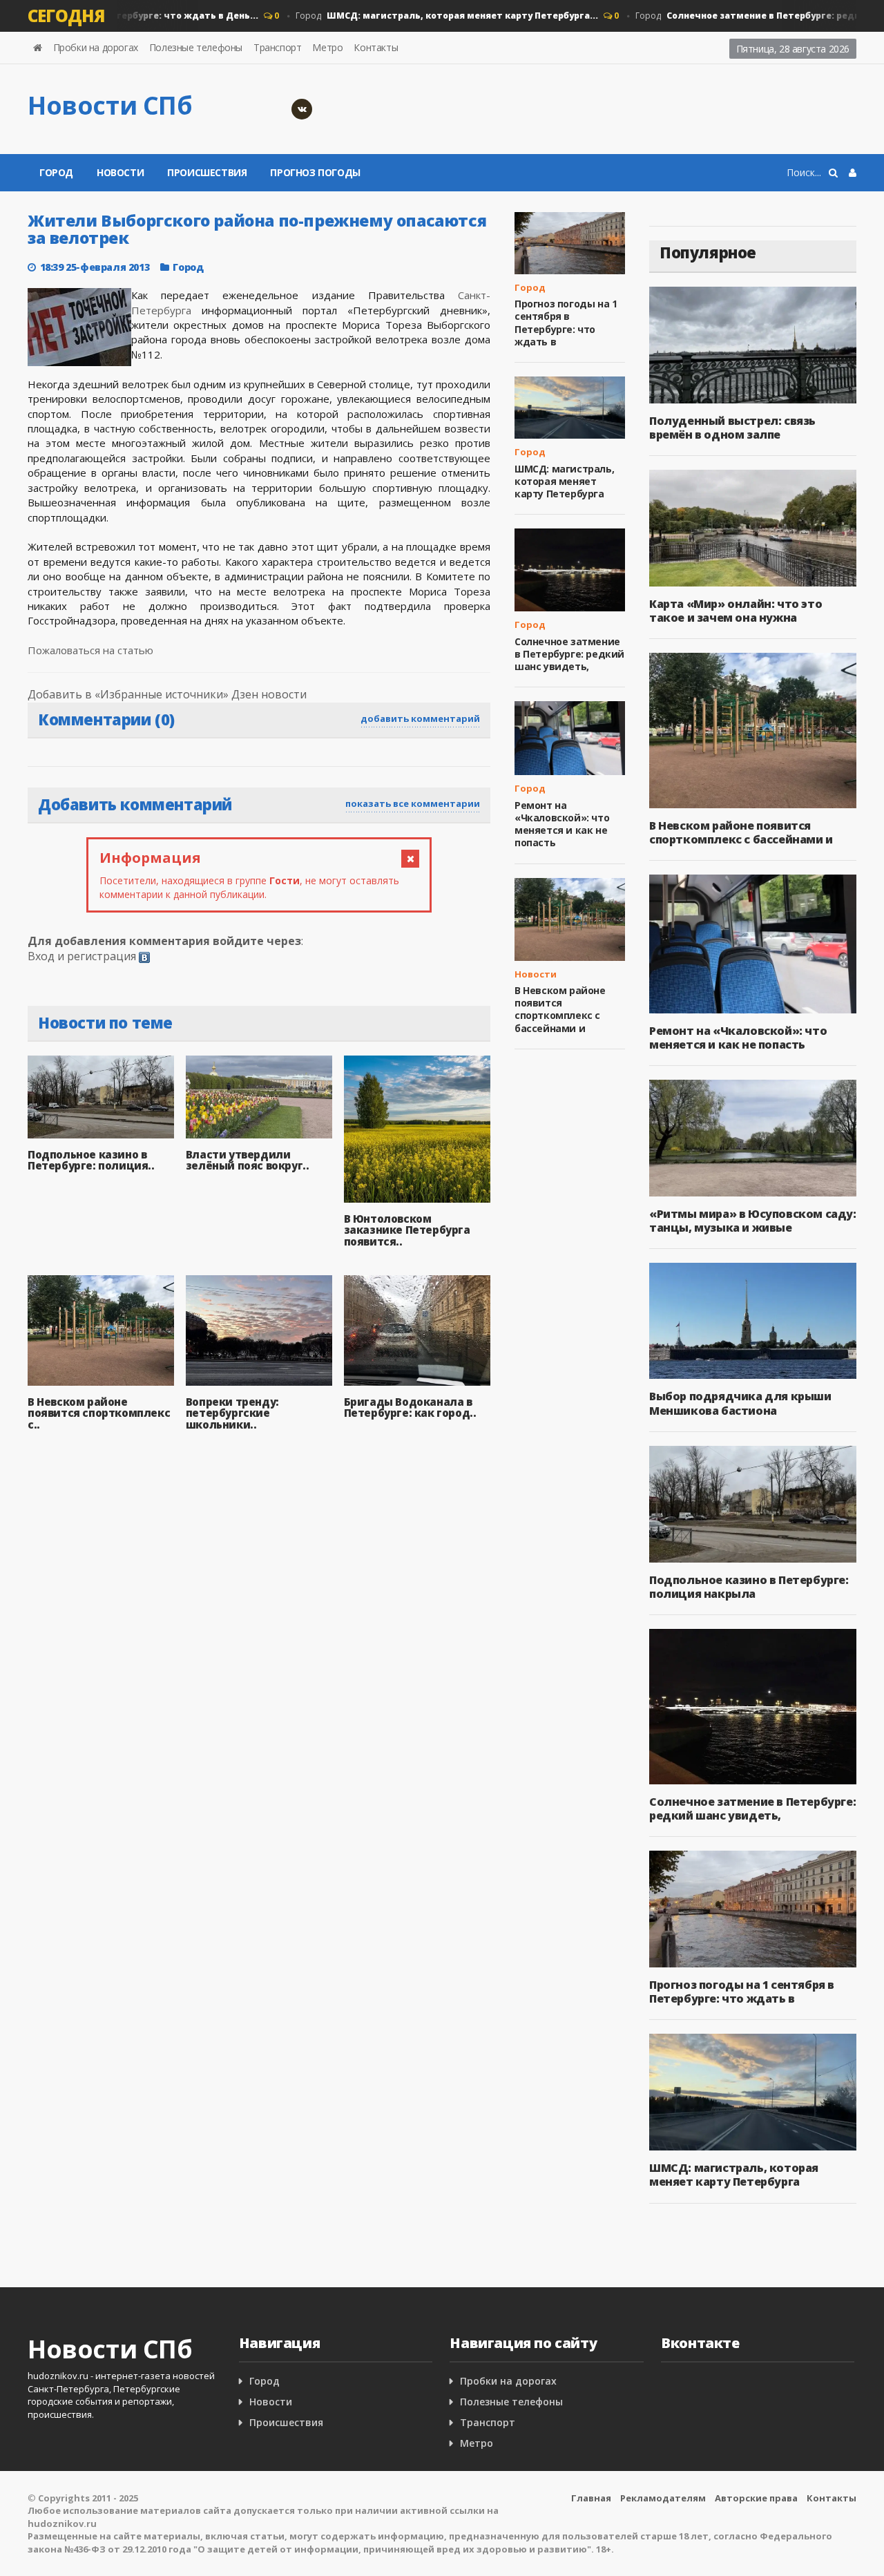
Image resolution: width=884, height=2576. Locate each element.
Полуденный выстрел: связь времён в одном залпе (732, 428)
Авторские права (756, 2498)
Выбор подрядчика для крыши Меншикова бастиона (740, 1403)
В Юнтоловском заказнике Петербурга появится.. (407, 1230)
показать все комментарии (413, 803)
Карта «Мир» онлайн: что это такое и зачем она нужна (736, 611)
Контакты (376, 47)
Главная (591, 2498)
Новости (120, 172)
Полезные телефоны (196, 47)
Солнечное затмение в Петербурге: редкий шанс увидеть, (569, 654)
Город (423, 16)
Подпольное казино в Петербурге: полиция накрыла (749, 1587)
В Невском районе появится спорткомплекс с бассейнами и (560, 1009)
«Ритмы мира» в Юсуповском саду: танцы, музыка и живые (753, 1221)
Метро (327, 47)
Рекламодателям (663, 2498)
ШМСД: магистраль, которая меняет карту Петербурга (564, 481)
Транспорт (277, 47)
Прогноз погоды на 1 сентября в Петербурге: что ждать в (566, 323)
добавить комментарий (420, 718)
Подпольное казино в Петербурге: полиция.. (91, 1160)
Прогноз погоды (315, 172)
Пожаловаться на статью (90, 650)
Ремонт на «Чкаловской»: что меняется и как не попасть (562, 824)
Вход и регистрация (82, 956)
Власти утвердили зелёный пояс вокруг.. (248, 1160)
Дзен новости (269, 694)
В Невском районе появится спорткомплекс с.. (99, 1413)
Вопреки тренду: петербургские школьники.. (232, 1413)
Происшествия (207, 172)
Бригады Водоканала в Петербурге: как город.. (410, 1408)
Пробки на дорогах (96, 47)
